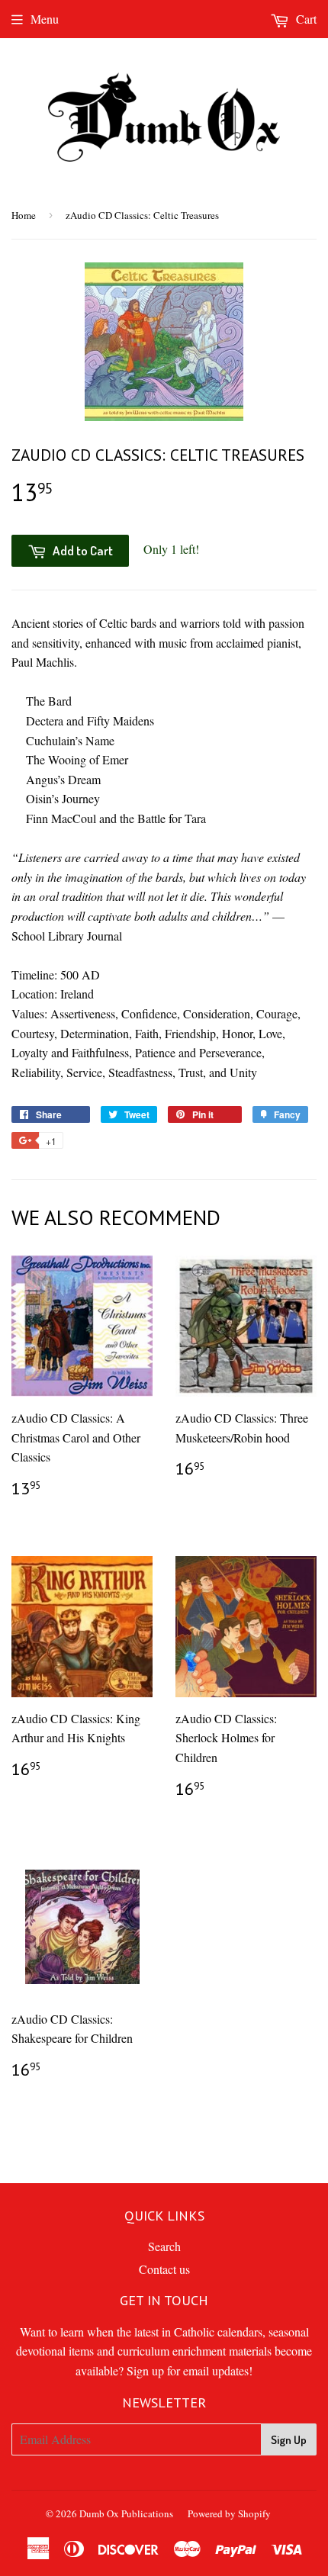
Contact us (164, 2269)
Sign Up (289, 2440)
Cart (305, 19)
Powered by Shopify (229, 2513)
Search (164, 2246)
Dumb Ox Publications (126, 2513)
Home (24, 215)
